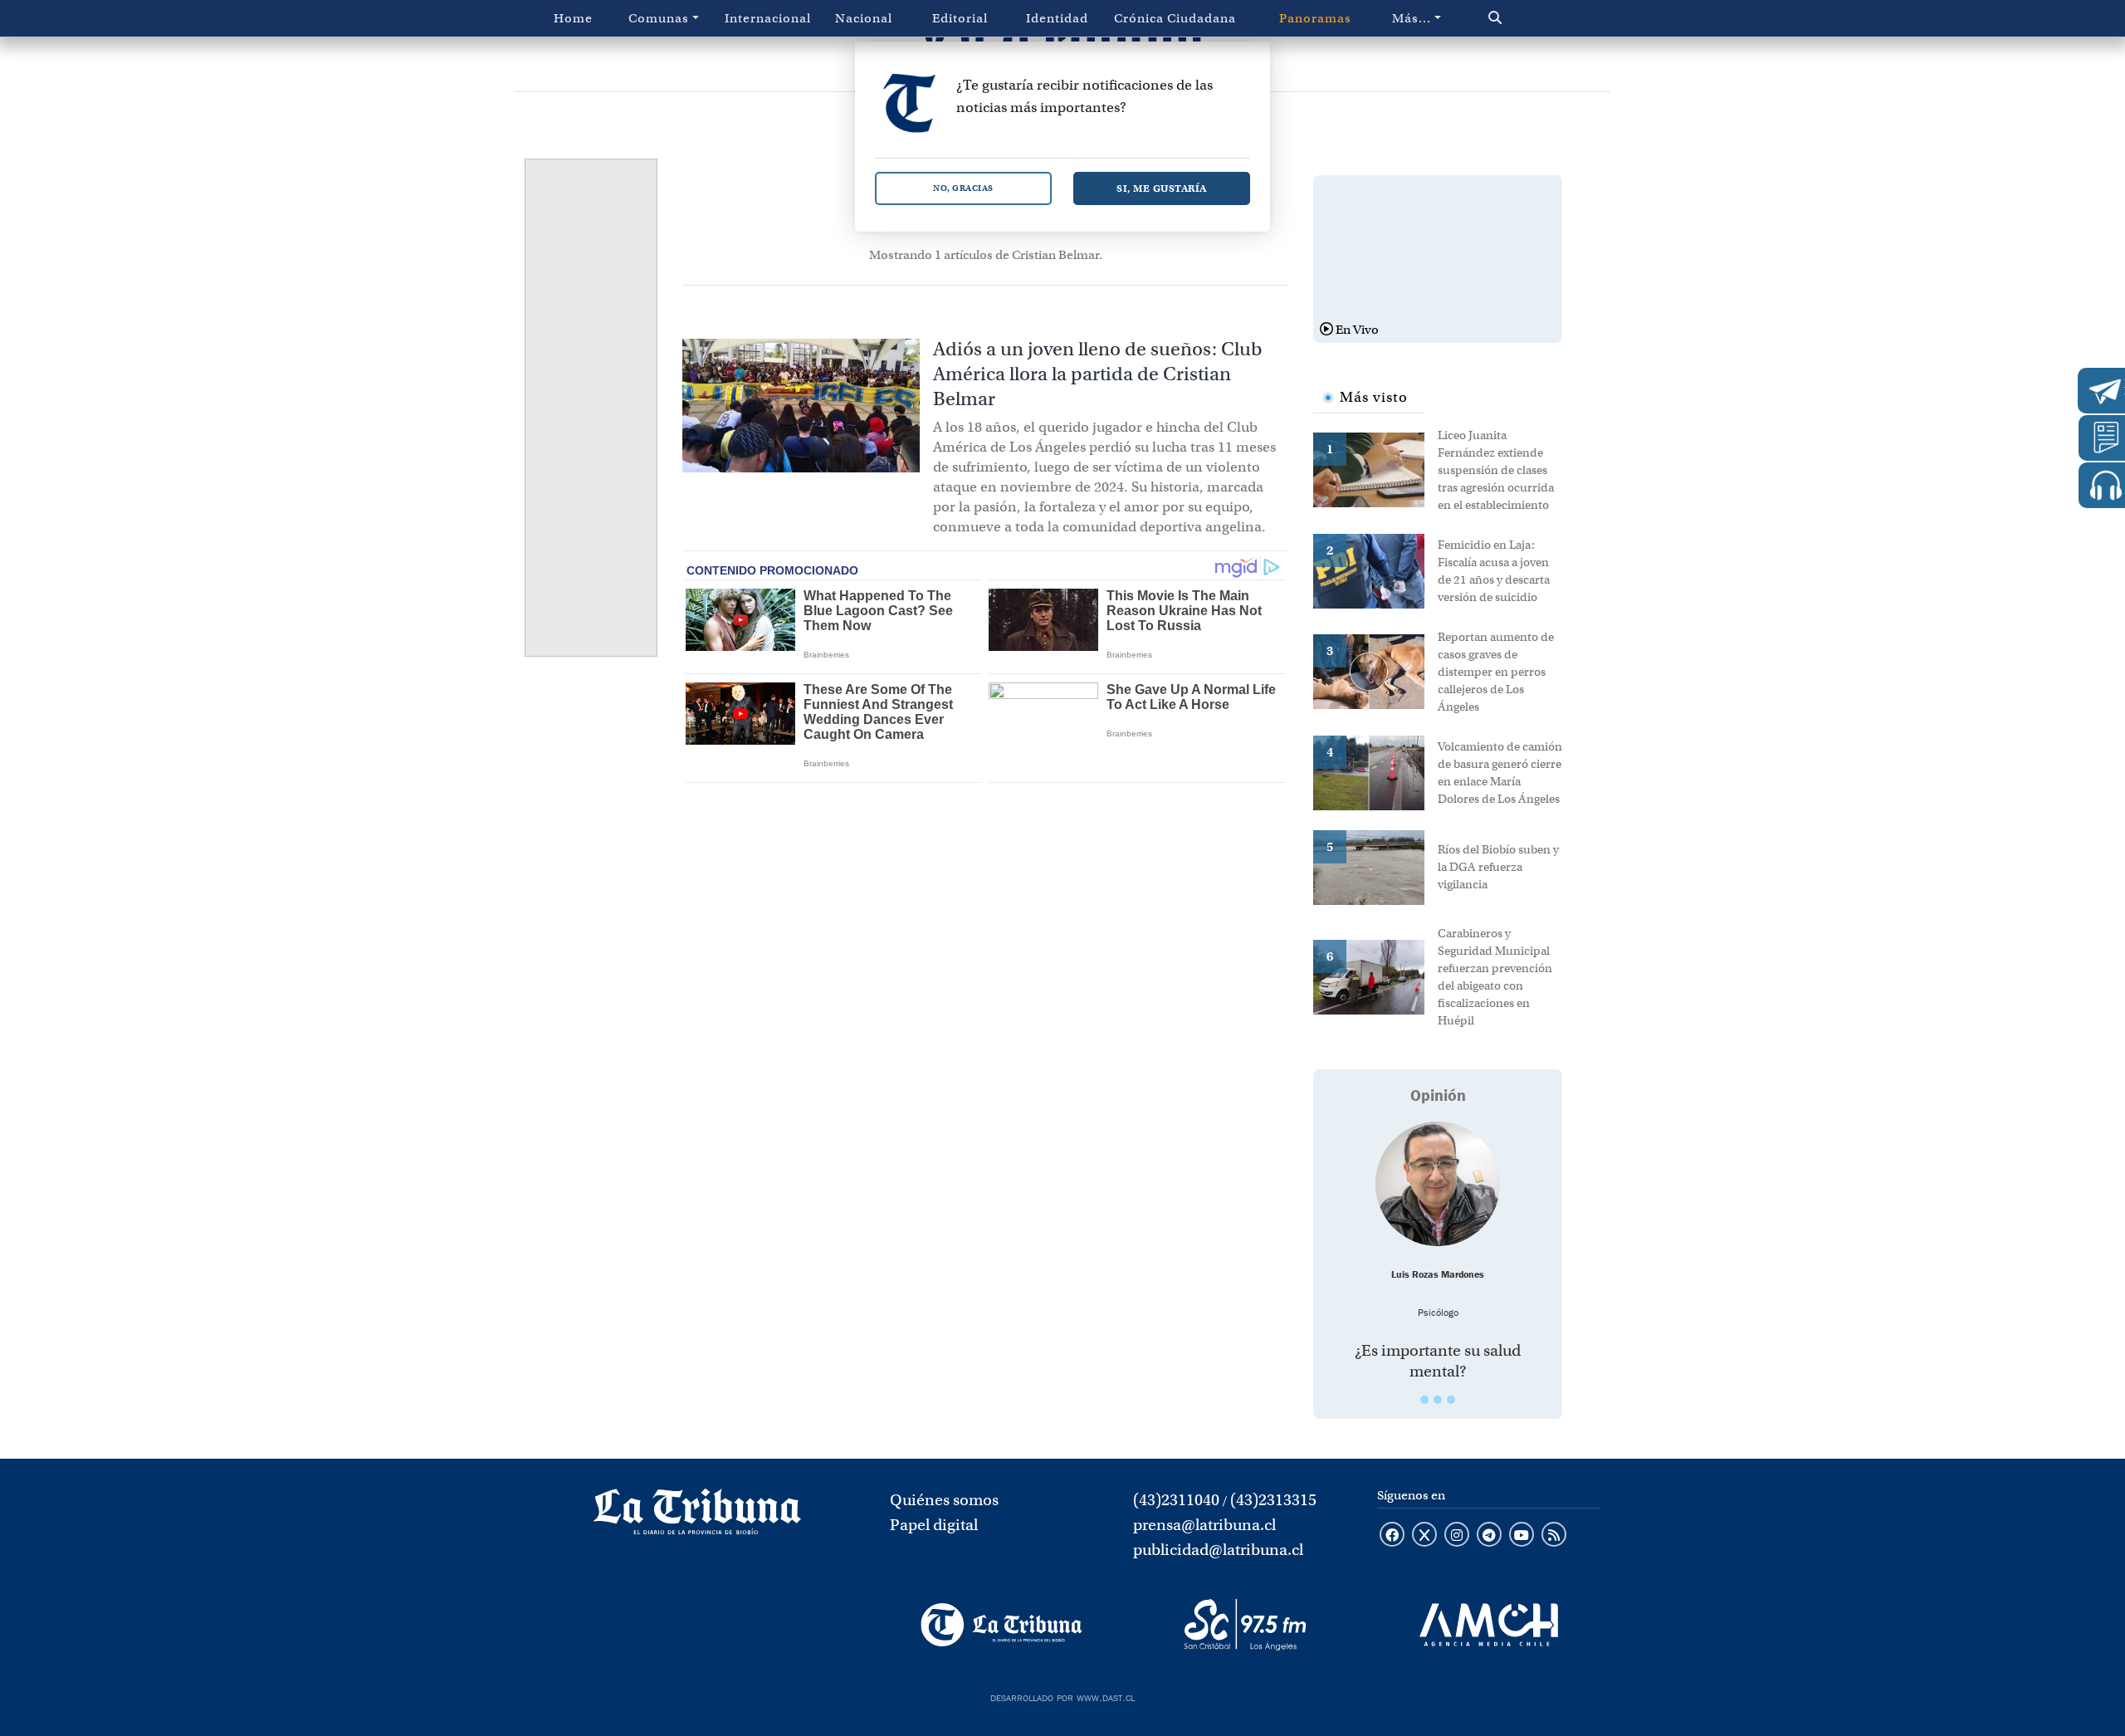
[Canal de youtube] (1522, 1536)
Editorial (960, 18)
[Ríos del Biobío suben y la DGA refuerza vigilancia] (1375, 866)
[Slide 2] (1438, 1400)
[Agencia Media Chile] (1489, 1625)
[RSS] (1554, 1536)
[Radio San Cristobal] (1245, 1625)
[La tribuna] (697, 1517)
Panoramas (1315, 18)
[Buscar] (1530, 18)
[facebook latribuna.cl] (1392, 1536)
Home (573, 18)
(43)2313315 (1273, 1500)
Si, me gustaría (1162, 188)
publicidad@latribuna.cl (1218, 1550)
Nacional (864, 18)
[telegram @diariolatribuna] (1489, 1536)
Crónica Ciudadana (1175, 18)
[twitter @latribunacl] (1424, 1536)
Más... (1412, 18)
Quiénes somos (944, 1500)
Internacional (768, 18)
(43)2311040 (1176, 1500)
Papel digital (934, 1525)
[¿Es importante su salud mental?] (1438, 1184)
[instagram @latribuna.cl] (1457, 1536)
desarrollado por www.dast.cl (1062, 1696)
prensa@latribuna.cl (1204, 1525)
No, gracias (963, 188)
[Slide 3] (1451, 1400)
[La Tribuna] (1001, 1625)
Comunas (659, 18)
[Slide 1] (1424, 1400)
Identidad (1057, 18)
